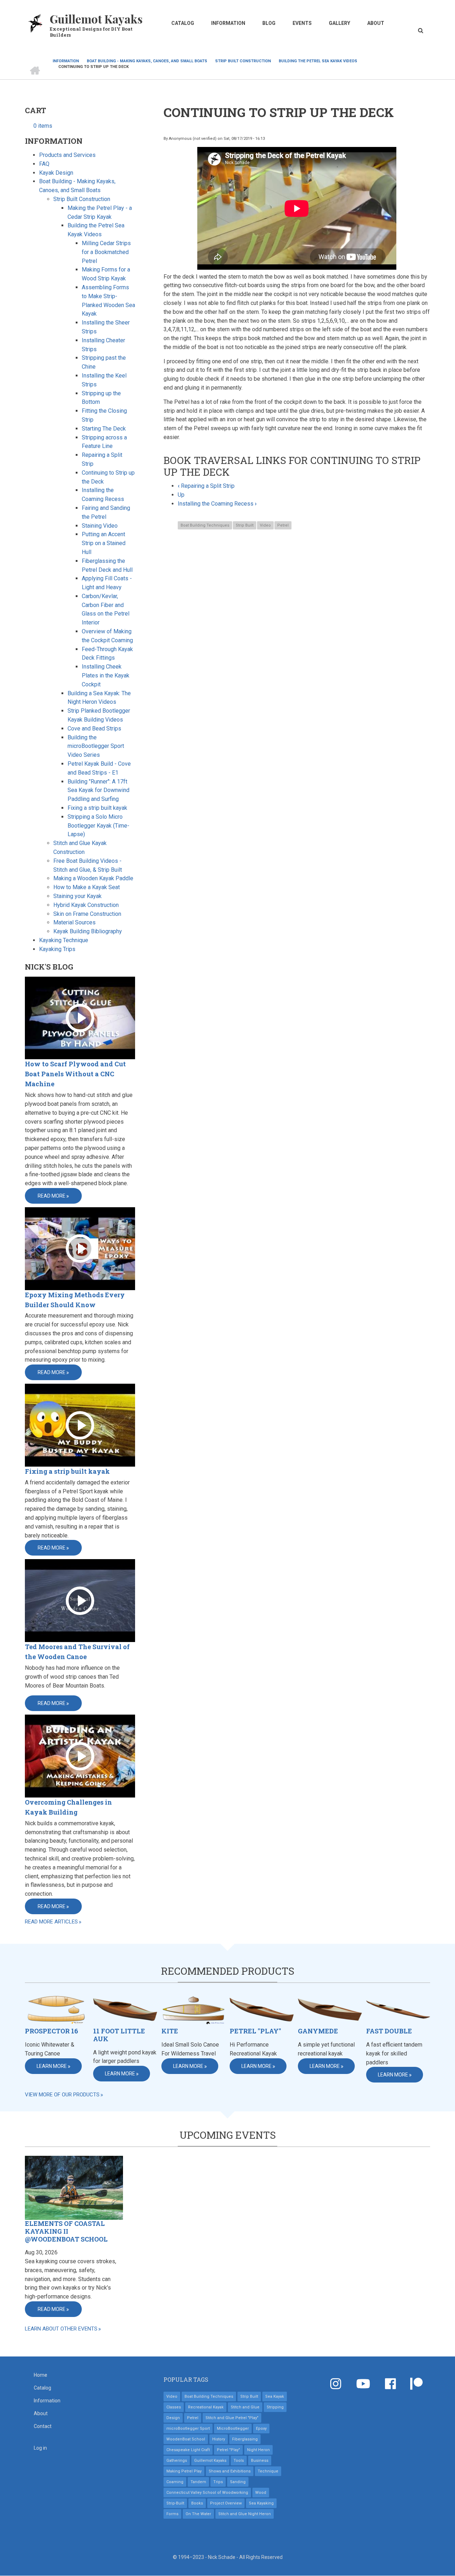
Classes (174, 2407)
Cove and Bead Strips (94, 729)
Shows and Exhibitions (230, 2471)
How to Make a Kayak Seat (87, 887)
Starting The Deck (104, 429)
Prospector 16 (52, 2031)
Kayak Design (56, 173)
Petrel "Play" (255, 2031)
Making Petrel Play (184, 2471)
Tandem (198, 2482)
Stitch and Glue (245, 2407)
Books (197, 2503)
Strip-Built (175, 2503)
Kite (170, 2031)
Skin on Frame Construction (87, 914)
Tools (239, 2461)
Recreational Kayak (206, 2407)
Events (302, 23)
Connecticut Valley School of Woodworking (207, 2493)
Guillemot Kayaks (96, 19)
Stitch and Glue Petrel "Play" (232, 2418)
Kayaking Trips (57, 949)
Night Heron (258, 2450)
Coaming (175, 2482)
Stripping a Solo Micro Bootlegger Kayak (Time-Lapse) (98, 826)
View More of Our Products (62, 2095)
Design (173, 2418)
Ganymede (318, 2031)
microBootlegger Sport (188, 2429)
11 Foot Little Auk (119, 2035)
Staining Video (100, 526)
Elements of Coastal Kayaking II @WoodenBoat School (66, 2231)
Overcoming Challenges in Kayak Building (68, 1807)
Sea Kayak (275, 2396)
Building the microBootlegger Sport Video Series (96, 746)
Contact (43, 2426)
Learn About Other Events (61, 2329)
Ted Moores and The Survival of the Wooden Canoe (77, 1652)
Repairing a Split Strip (206, 486)
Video (265, 525)
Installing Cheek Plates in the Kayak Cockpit (106, 675)
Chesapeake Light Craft (188, 2450)
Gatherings (177, 2461)
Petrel (283, 525)
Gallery (339, 23)
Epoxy (261, 2429)
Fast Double (389, 2031)
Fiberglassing (245, 2439)
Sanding (238, 2482)
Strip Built (245, 525)
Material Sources (74, 922)
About (376, 23)
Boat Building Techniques (205, 525)
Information (228, 23)
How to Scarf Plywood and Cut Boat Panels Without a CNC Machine (75, 1074)
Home (41, 2375)
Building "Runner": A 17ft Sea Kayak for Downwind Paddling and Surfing (98, 790)
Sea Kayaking (261, 2503)
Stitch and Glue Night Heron (245, 2514)
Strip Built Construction (82, 199)
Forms (172, 2514)
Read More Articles (51, 1922)
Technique (268, 2471)
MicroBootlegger (233, 2429)
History (219, 2439)
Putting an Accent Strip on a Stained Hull (104, 543)
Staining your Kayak (77, 896)
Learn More (52, 2066)
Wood (261, 2493)
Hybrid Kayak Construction (86, 905)
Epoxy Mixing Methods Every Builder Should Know (75, 1300)
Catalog (183, 23)
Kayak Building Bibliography (88, 931)
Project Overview (226, 2503)
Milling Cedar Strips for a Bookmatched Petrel (106, 252)
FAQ (44, 164)
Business (260, 2461)
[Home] (36, 23)
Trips (218, 2482)
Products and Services (67, 155)
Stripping (275, 2407)
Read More (52, 1196)
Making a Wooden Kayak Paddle (93, 878)
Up (181, 495)
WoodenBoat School (186, 2439)
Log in (40, 2448)
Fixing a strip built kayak (97, 808)
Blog (269, 23)
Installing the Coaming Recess (217, 504)
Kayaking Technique (64, 940)
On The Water (198, 2514)
